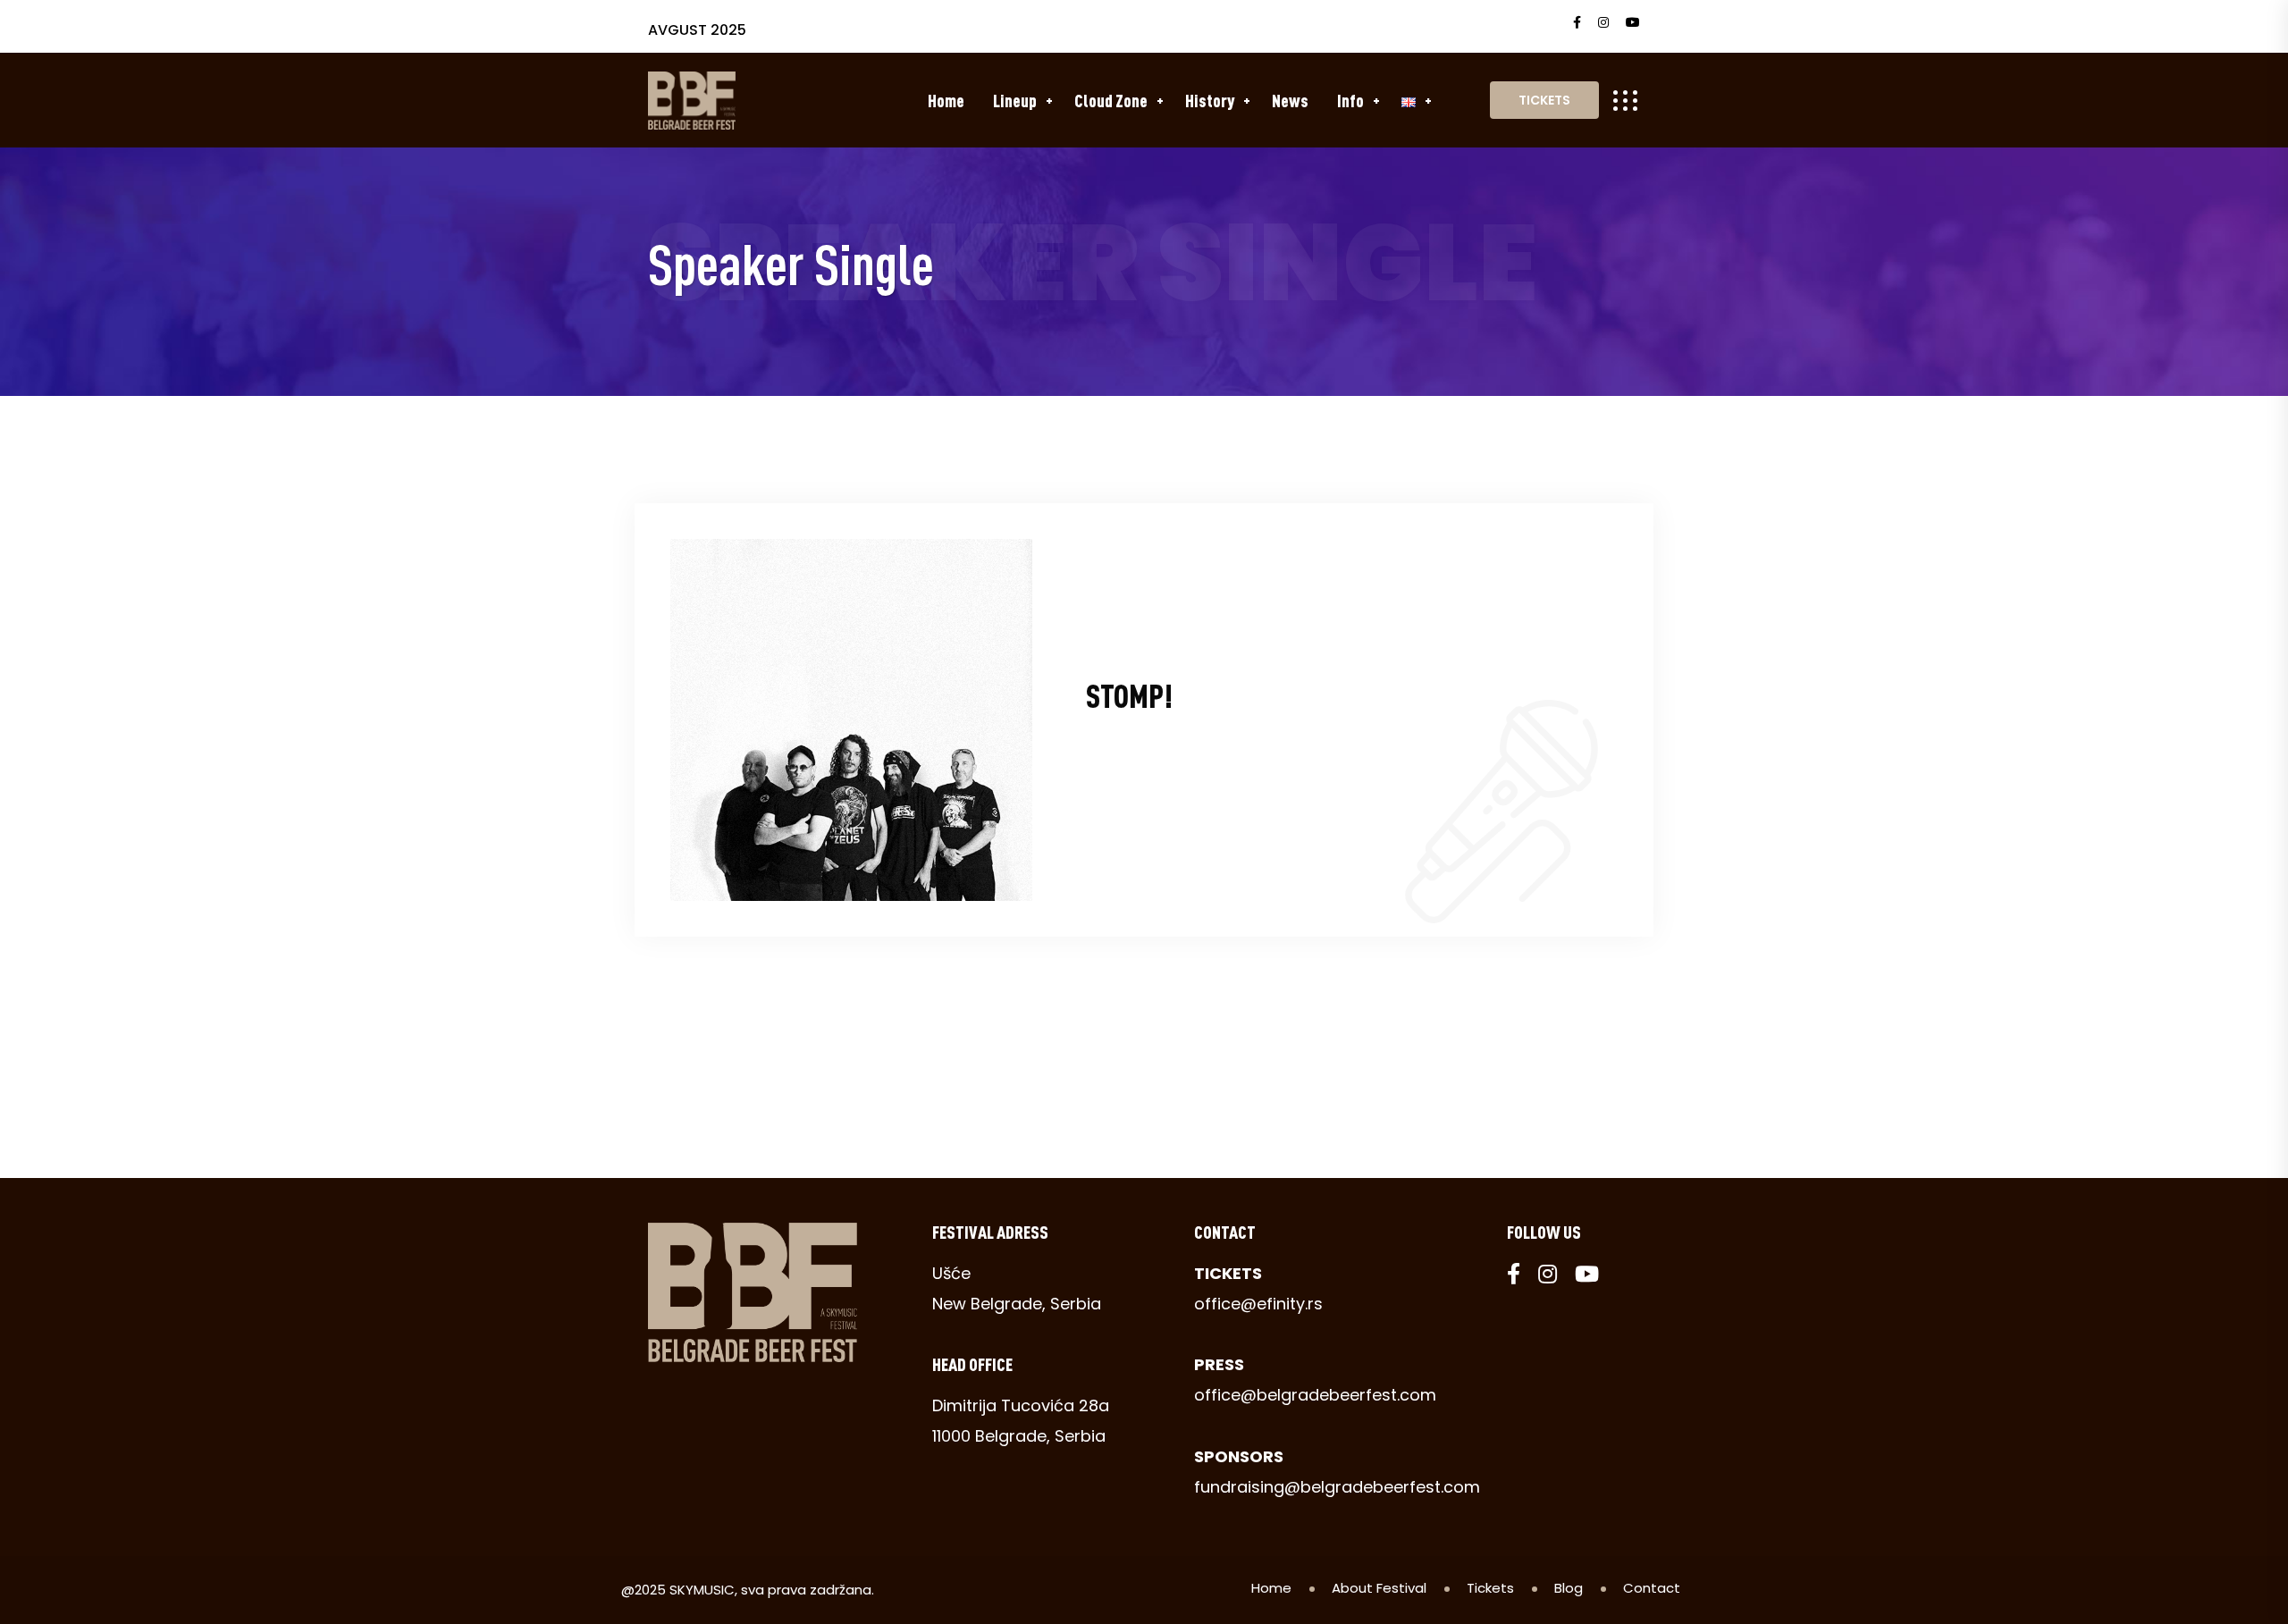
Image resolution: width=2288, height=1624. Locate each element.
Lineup (1015, 100)
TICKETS (1544, 100)
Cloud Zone (1111, 100)
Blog (1569, 1588)
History (1210, 100)
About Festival (1379, 1588)
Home (946, 100)
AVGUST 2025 (697, 30)
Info (1350, 100)
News (1290, 100)
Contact (1652, 1588)
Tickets (1490, 1588)
